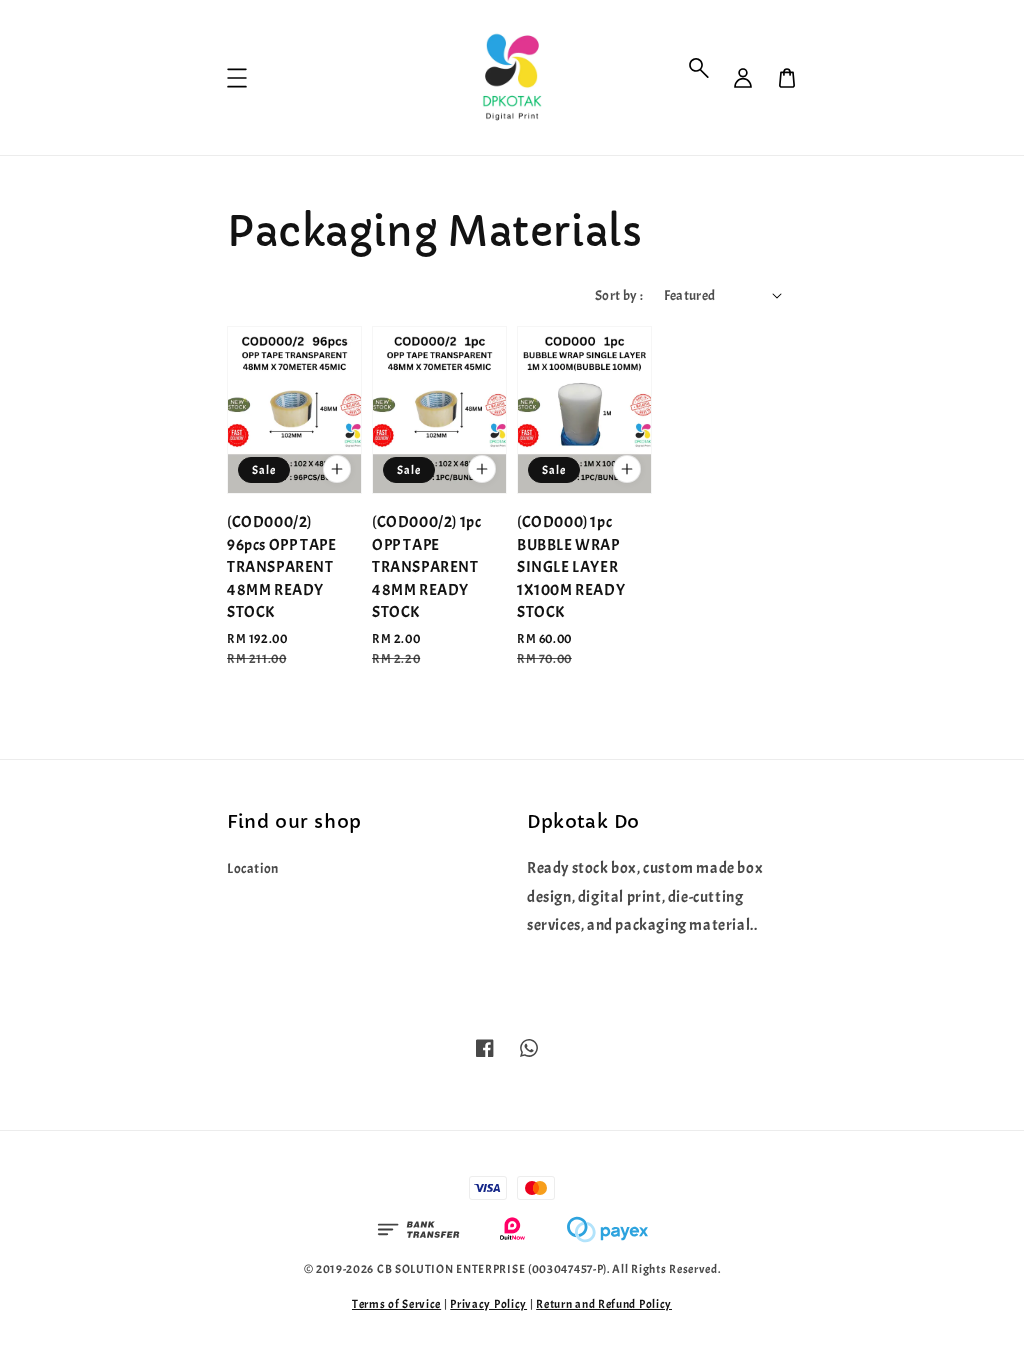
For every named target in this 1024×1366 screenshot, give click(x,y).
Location (253, 868)
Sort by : (619, 295)
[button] (699, 68)
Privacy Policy (488, 1304)
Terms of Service (396, 1304)
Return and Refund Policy (604, 1304)
